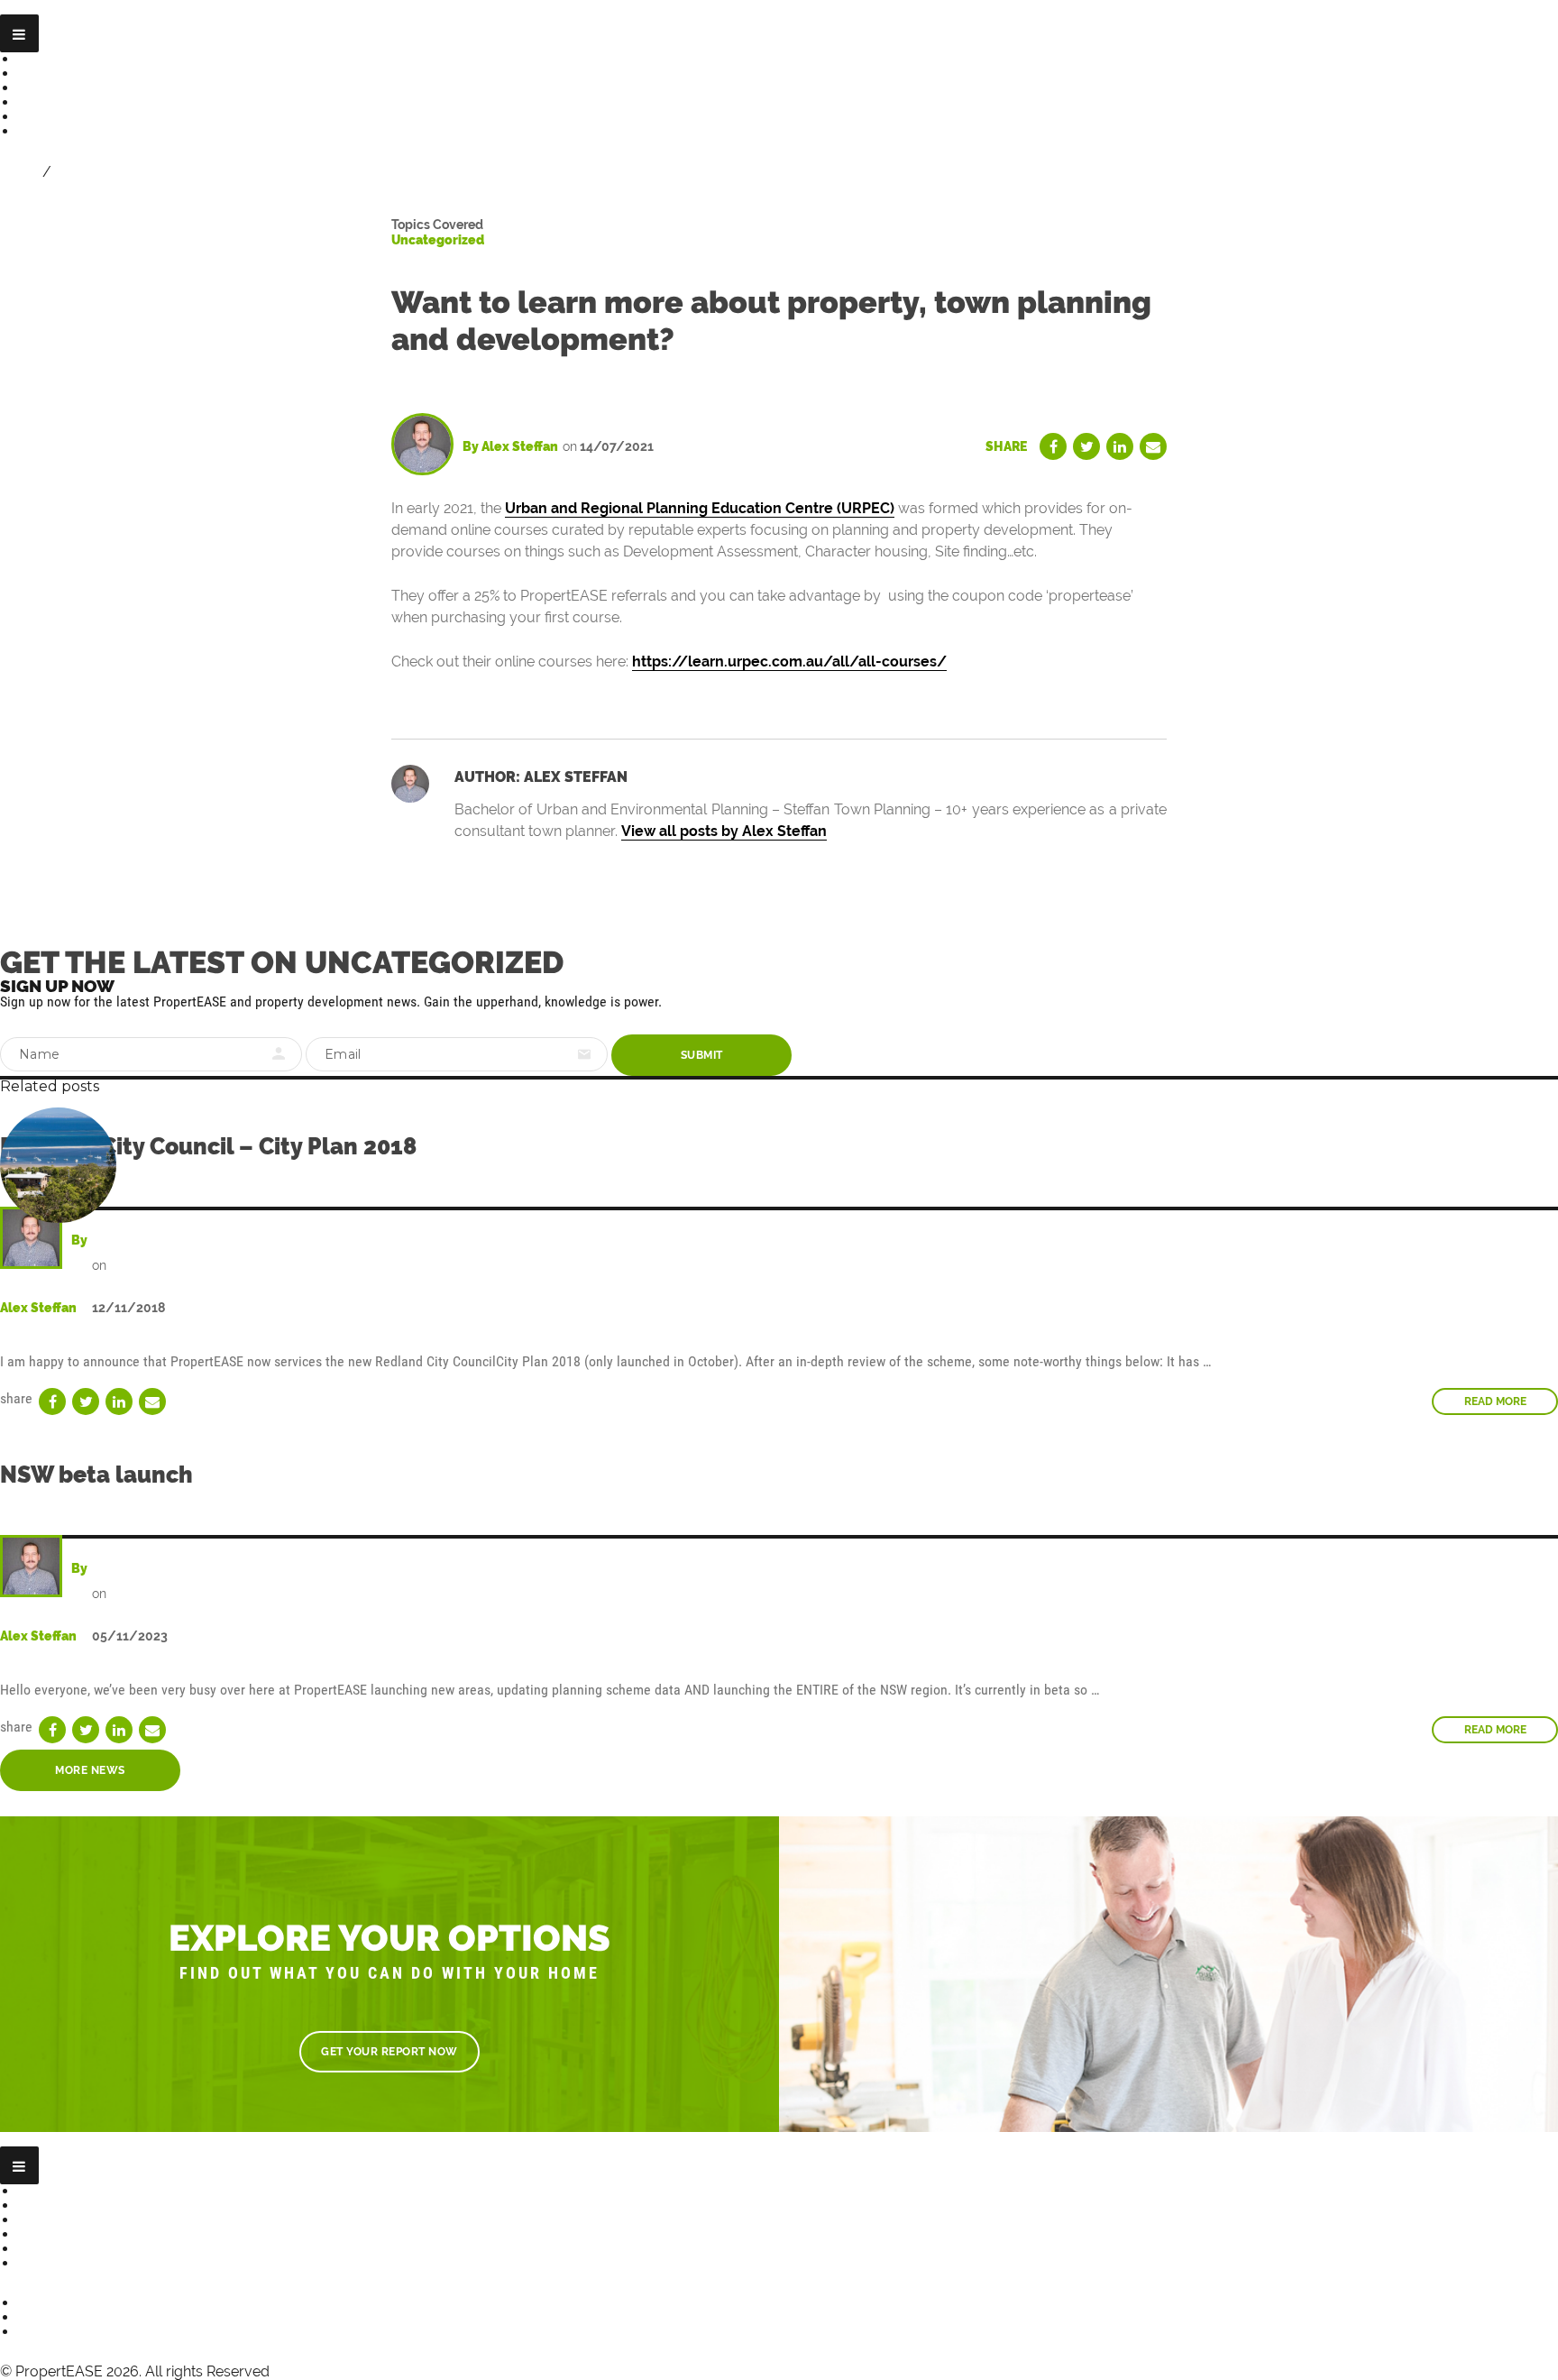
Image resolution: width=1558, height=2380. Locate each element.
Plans (37, 74)
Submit (702, 1055)
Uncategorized (438, 240)
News (37, 102)
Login (19, 172)
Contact (46, 131)
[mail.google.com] (1153, 446)
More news (90, 1770)
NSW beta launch (96, 1475)
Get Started (58, 59)
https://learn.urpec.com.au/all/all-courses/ (789, 662)
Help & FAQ (57, 117)
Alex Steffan (520, 446)
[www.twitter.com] (1086, 446)
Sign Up (82, 172)
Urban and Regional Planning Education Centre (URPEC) (700, 508)
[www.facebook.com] (1053, 446)
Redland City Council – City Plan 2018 (208, 1146)
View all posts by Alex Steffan (724, 831)
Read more (1496, 1733)
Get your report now (389, 2052)
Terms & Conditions (85, 2263)
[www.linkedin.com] (1120, 446)
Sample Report (70, 88)
